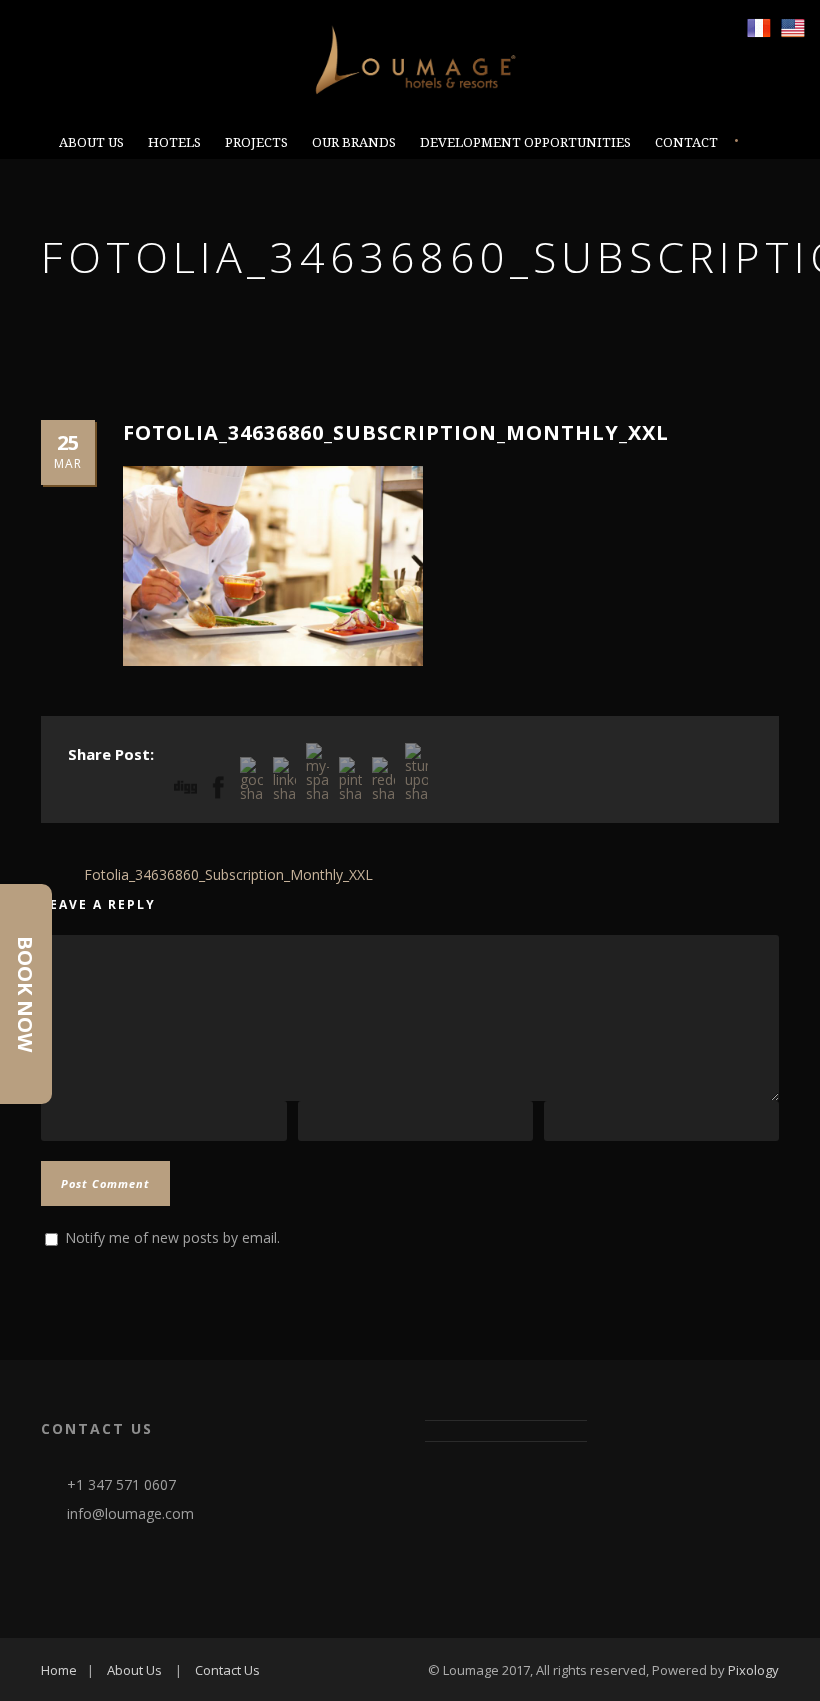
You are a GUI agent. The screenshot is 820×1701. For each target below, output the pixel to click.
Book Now (25, 994)
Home (59, 1670)
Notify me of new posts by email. (172, 1237)
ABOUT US (91, 142)
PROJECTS (256, 142)
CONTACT (686, 142)
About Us (134, 1670)
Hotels (174, 142)
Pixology (753, 1670)
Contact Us (227, 1670)
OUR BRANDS (354, 142)
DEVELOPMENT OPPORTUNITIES (525, 142)
